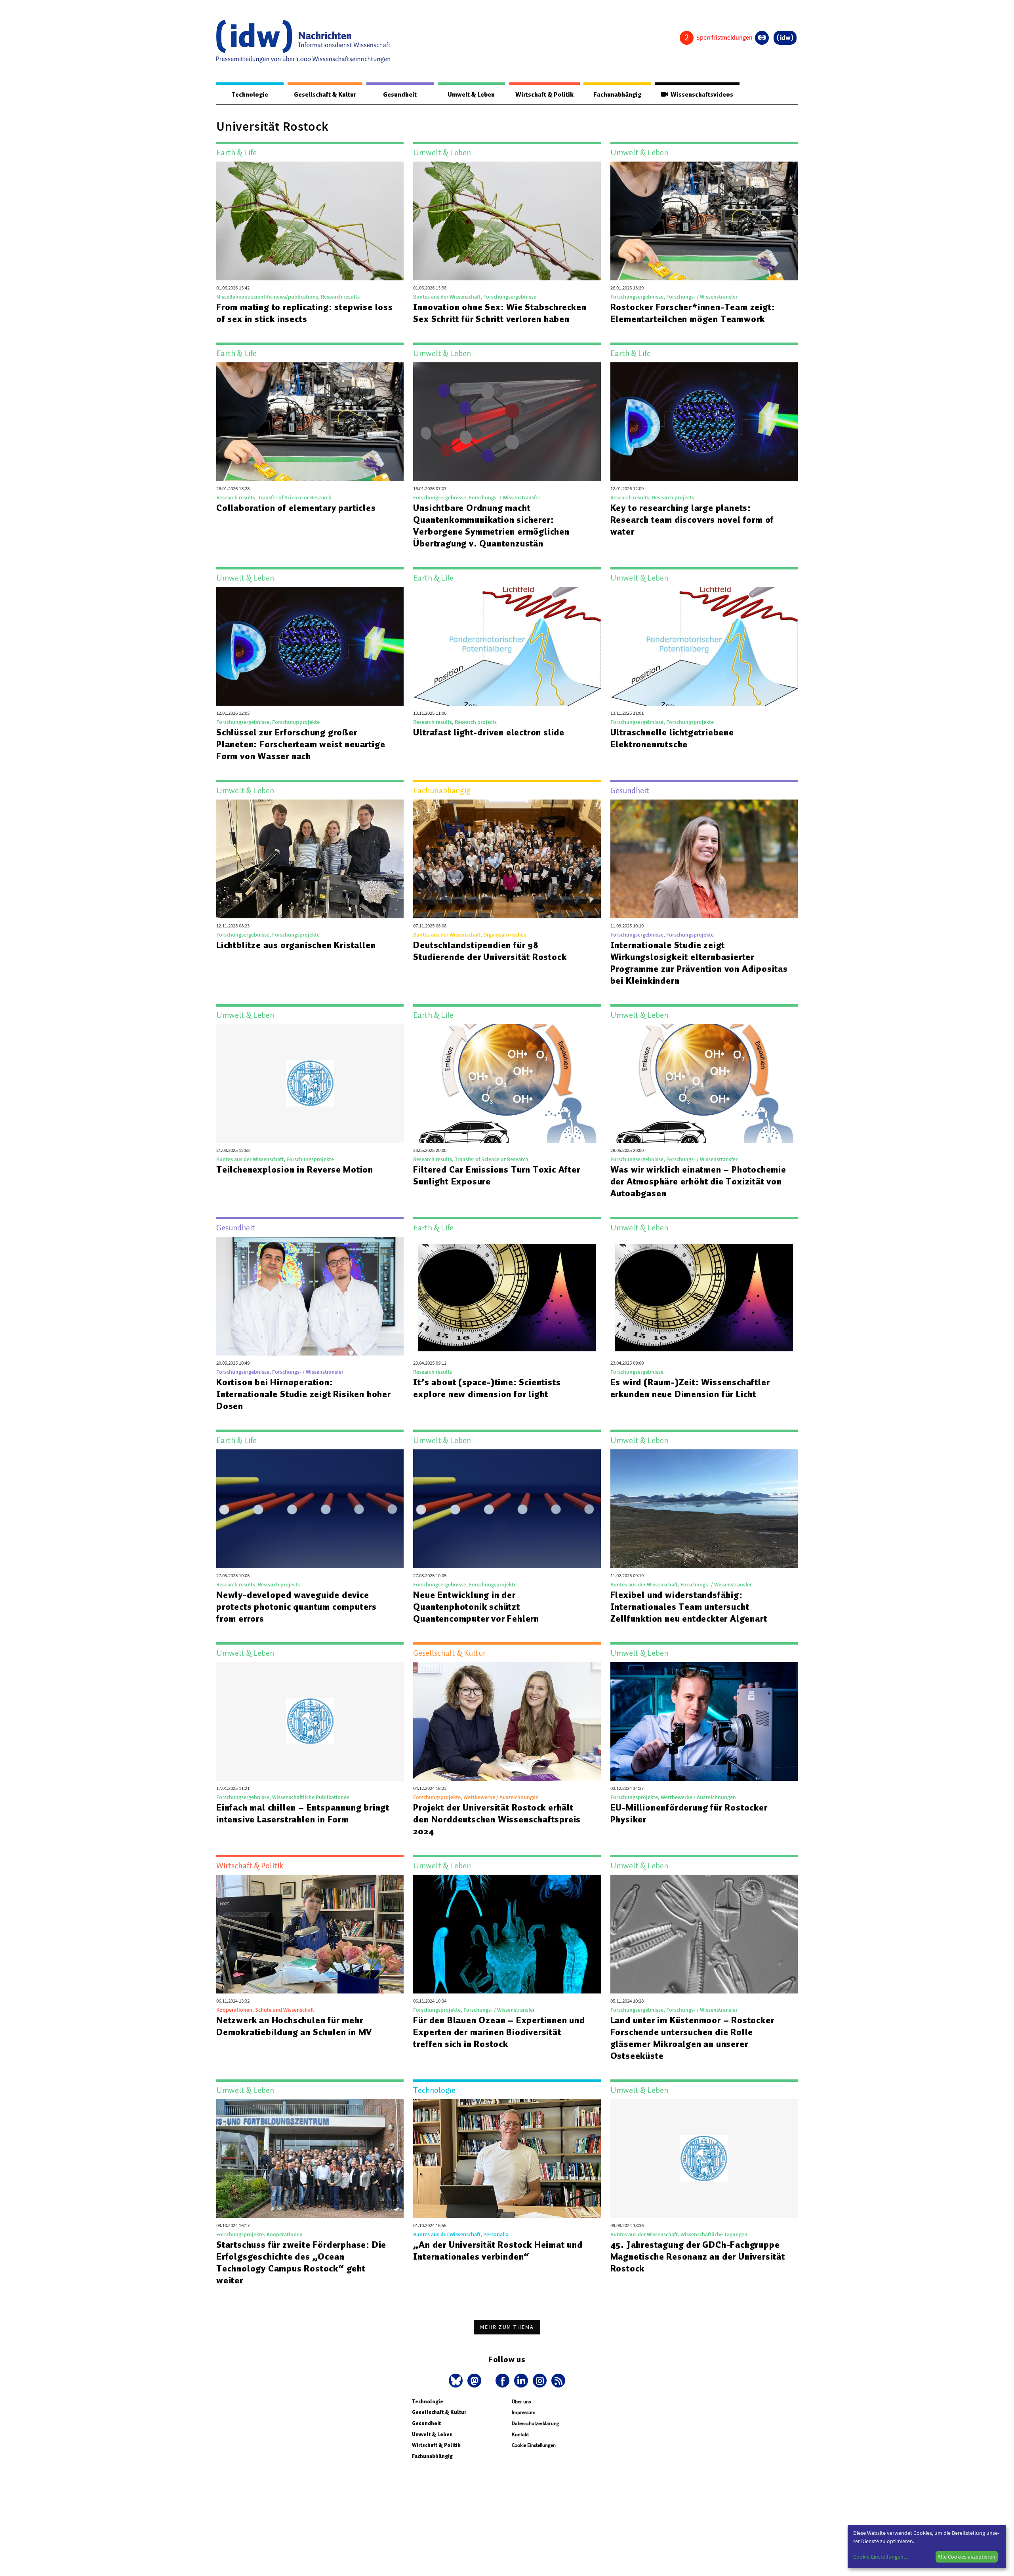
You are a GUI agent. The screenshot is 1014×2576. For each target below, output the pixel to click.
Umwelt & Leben (471, 95)
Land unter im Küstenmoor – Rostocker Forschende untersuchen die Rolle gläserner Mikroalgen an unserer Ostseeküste (692, 2038)
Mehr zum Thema (507, 2327)
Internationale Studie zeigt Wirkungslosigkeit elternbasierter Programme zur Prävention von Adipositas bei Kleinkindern (699, 963)
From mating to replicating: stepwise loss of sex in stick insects (305, 313)
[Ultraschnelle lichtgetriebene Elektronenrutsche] (704, 646)
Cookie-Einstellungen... (880, 2557)
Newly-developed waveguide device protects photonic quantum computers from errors (296, 1607)
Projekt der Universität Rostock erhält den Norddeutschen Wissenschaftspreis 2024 (497, 1819)
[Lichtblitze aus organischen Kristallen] (310, 859)
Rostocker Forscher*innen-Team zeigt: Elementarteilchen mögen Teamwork (693, 313)
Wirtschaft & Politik (544, 95)
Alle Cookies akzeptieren (966, 2557)
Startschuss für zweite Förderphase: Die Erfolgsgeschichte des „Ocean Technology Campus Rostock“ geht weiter (301, 2262)
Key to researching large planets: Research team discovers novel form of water (692, 520)
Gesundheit (400, 95)
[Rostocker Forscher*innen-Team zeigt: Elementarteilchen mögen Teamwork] (704, 221)
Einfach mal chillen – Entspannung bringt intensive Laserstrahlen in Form (303, 1813)
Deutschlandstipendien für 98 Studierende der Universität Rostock (490, 951)
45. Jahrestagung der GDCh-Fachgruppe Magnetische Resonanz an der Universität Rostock (698, 2256)
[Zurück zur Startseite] (303, 41)
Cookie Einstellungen (534, 2445)
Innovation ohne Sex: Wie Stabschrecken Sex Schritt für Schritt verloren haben (500, 313)
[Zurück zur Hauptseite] (785, 38)
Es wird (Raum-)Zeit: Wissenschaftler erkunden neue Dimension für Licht (690, 1388)
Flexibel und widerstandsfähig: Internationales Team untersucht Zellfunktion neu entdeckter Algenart (689, 1607)
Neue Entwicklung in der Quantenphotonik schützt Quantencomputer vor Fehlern (476, 1607)
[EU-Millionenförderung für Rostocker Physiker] (704, 1721)
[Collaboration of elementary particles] (310, 422)
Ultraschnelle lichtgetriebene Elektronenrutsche (672, 738)
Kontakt (520, 2434)
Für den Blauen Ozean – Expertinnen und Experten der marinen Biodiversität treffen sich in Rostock (499, 2032)
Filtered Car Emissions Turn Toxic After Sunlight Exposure (497, 1175)
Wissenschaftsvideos (701, 95)
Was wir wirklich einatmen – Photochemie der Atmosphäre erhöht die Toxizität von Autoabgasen (698, 1181)
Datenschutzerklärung (536, 2423)
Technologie (250, 95)
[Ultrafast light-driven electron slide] (507, 646)
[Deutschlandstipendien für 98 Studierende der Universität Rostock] (507, 859)
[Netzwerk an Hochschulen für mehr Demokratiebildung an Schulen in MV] (310, 1934)
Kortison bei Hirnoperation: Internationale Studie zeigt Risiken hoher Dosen (304, 1394)
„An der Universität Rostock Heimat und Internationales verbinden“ (498, 2250)
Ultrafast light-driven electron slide (489, 732)
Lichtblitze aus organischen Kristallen (296, 945)
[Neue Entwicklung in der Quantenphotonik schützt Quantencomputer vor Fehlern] (507, 1509)
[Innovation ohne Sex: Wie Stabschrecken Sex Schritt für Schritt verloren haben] (507, 221)
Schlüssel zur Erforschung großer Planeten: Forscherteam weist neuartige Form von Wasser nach (301, 744)
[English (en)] (762, 38)
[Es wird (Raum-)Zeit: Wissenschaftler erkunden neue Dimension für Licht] (704, 1296)
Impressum (524, 2412)
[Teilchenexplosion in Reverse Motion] (310, 1083)
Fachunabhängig (617, 95)
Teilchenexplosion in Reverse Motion (295, 1169)
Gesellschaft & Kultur (325, 95)
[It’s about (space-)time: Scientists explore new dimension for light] (507, 1296)
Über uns (521, 2402)
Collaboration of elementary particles (296, 508)
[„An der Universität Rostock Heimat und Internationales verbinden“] (507, 2159)
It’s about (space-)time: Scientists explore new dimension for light (487, 1388)
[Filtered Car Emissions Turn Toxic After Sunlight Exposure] (507, 1083)
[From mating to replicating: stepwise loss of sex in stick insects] (310, 221)
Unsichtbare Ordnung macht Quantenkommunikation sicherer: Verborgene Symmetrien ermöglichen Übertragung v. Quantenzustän (491, 525)
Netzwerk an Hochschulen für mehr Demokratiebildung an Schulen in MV (294, 2026)
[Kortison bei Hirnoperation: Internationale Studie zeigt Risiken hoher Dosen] (310, 1296)
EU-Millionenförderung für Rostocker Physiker (689, 1813)
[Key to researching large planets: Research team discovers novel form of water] (704, 422)
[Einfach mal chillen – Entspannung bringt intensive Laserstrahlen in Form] (310, 1721)
